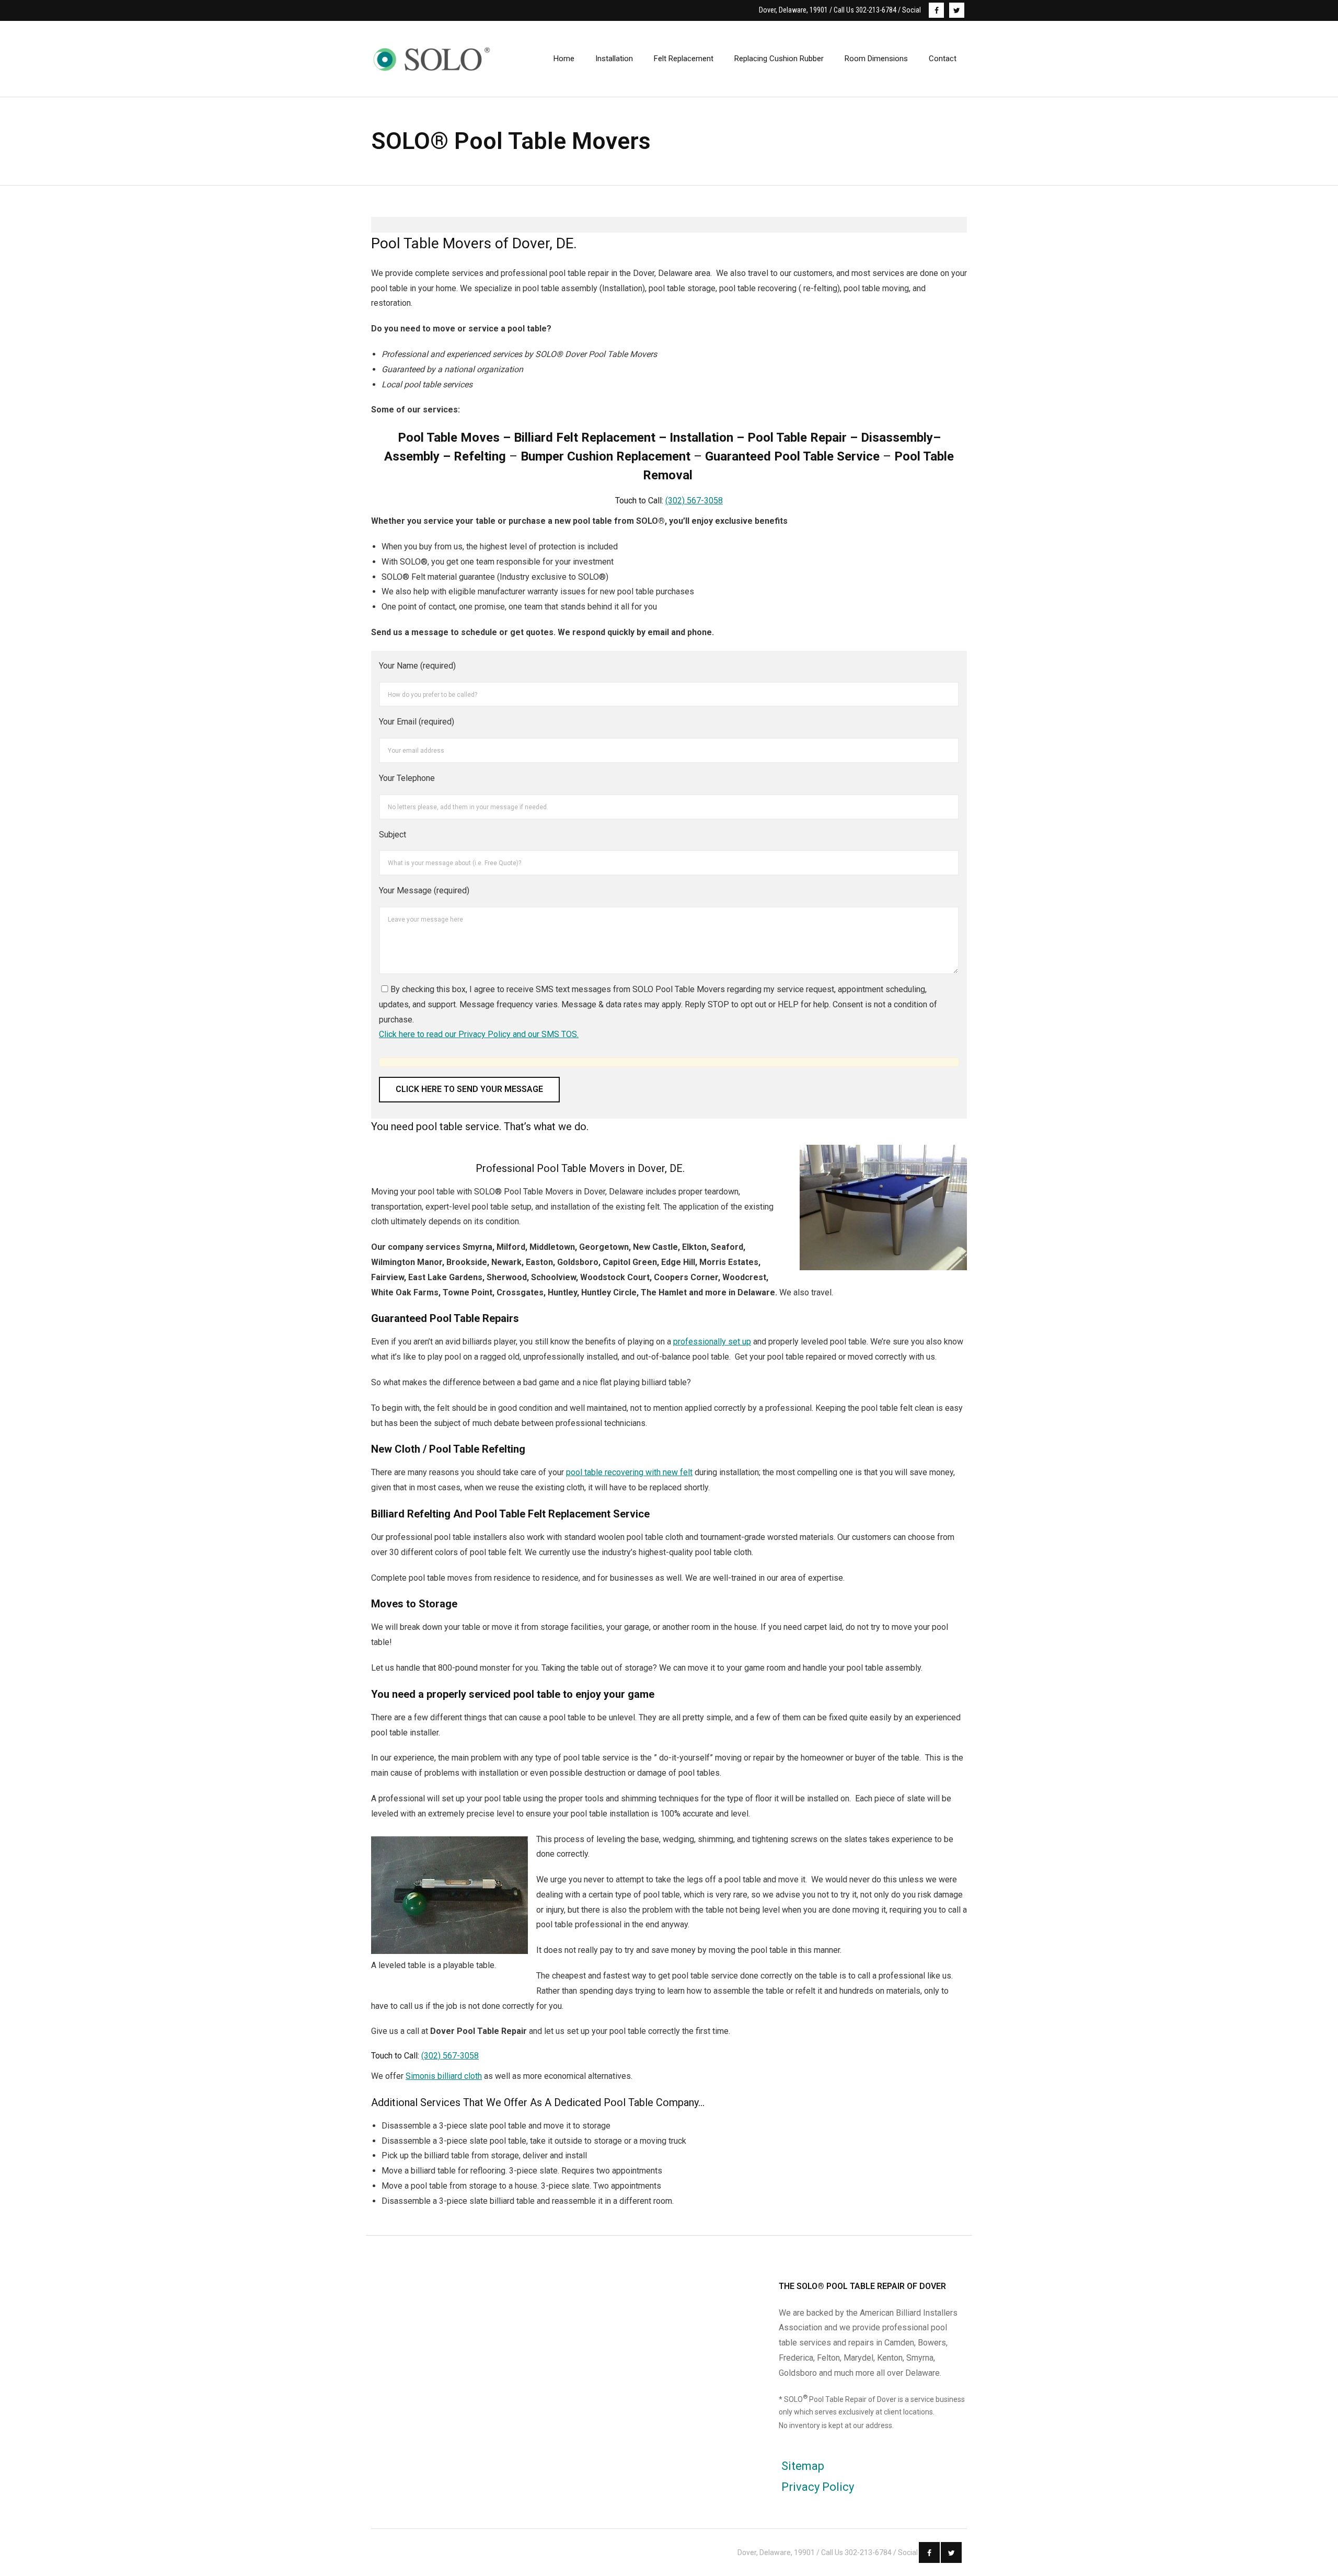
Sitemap (803, 2466)
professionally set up (712, 1342)
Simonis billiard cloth (444, 2076)
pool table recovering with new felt (629, 1472)
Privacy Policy (818, 2487)
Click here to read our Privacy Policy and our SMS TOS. (479, 1034)
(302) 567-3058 (694, 501)
